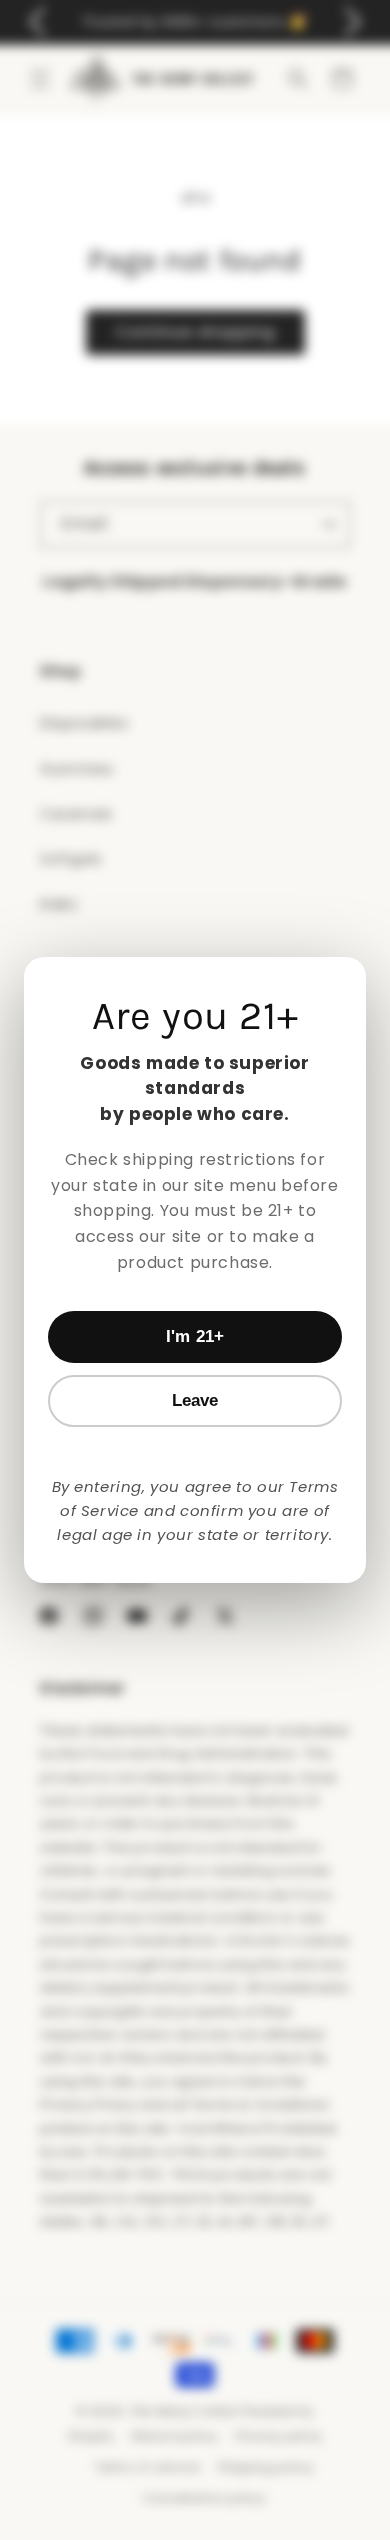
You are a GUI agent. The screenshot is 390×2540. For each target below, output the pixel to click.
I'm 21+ (195, 1336)
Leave (195, 1400)
